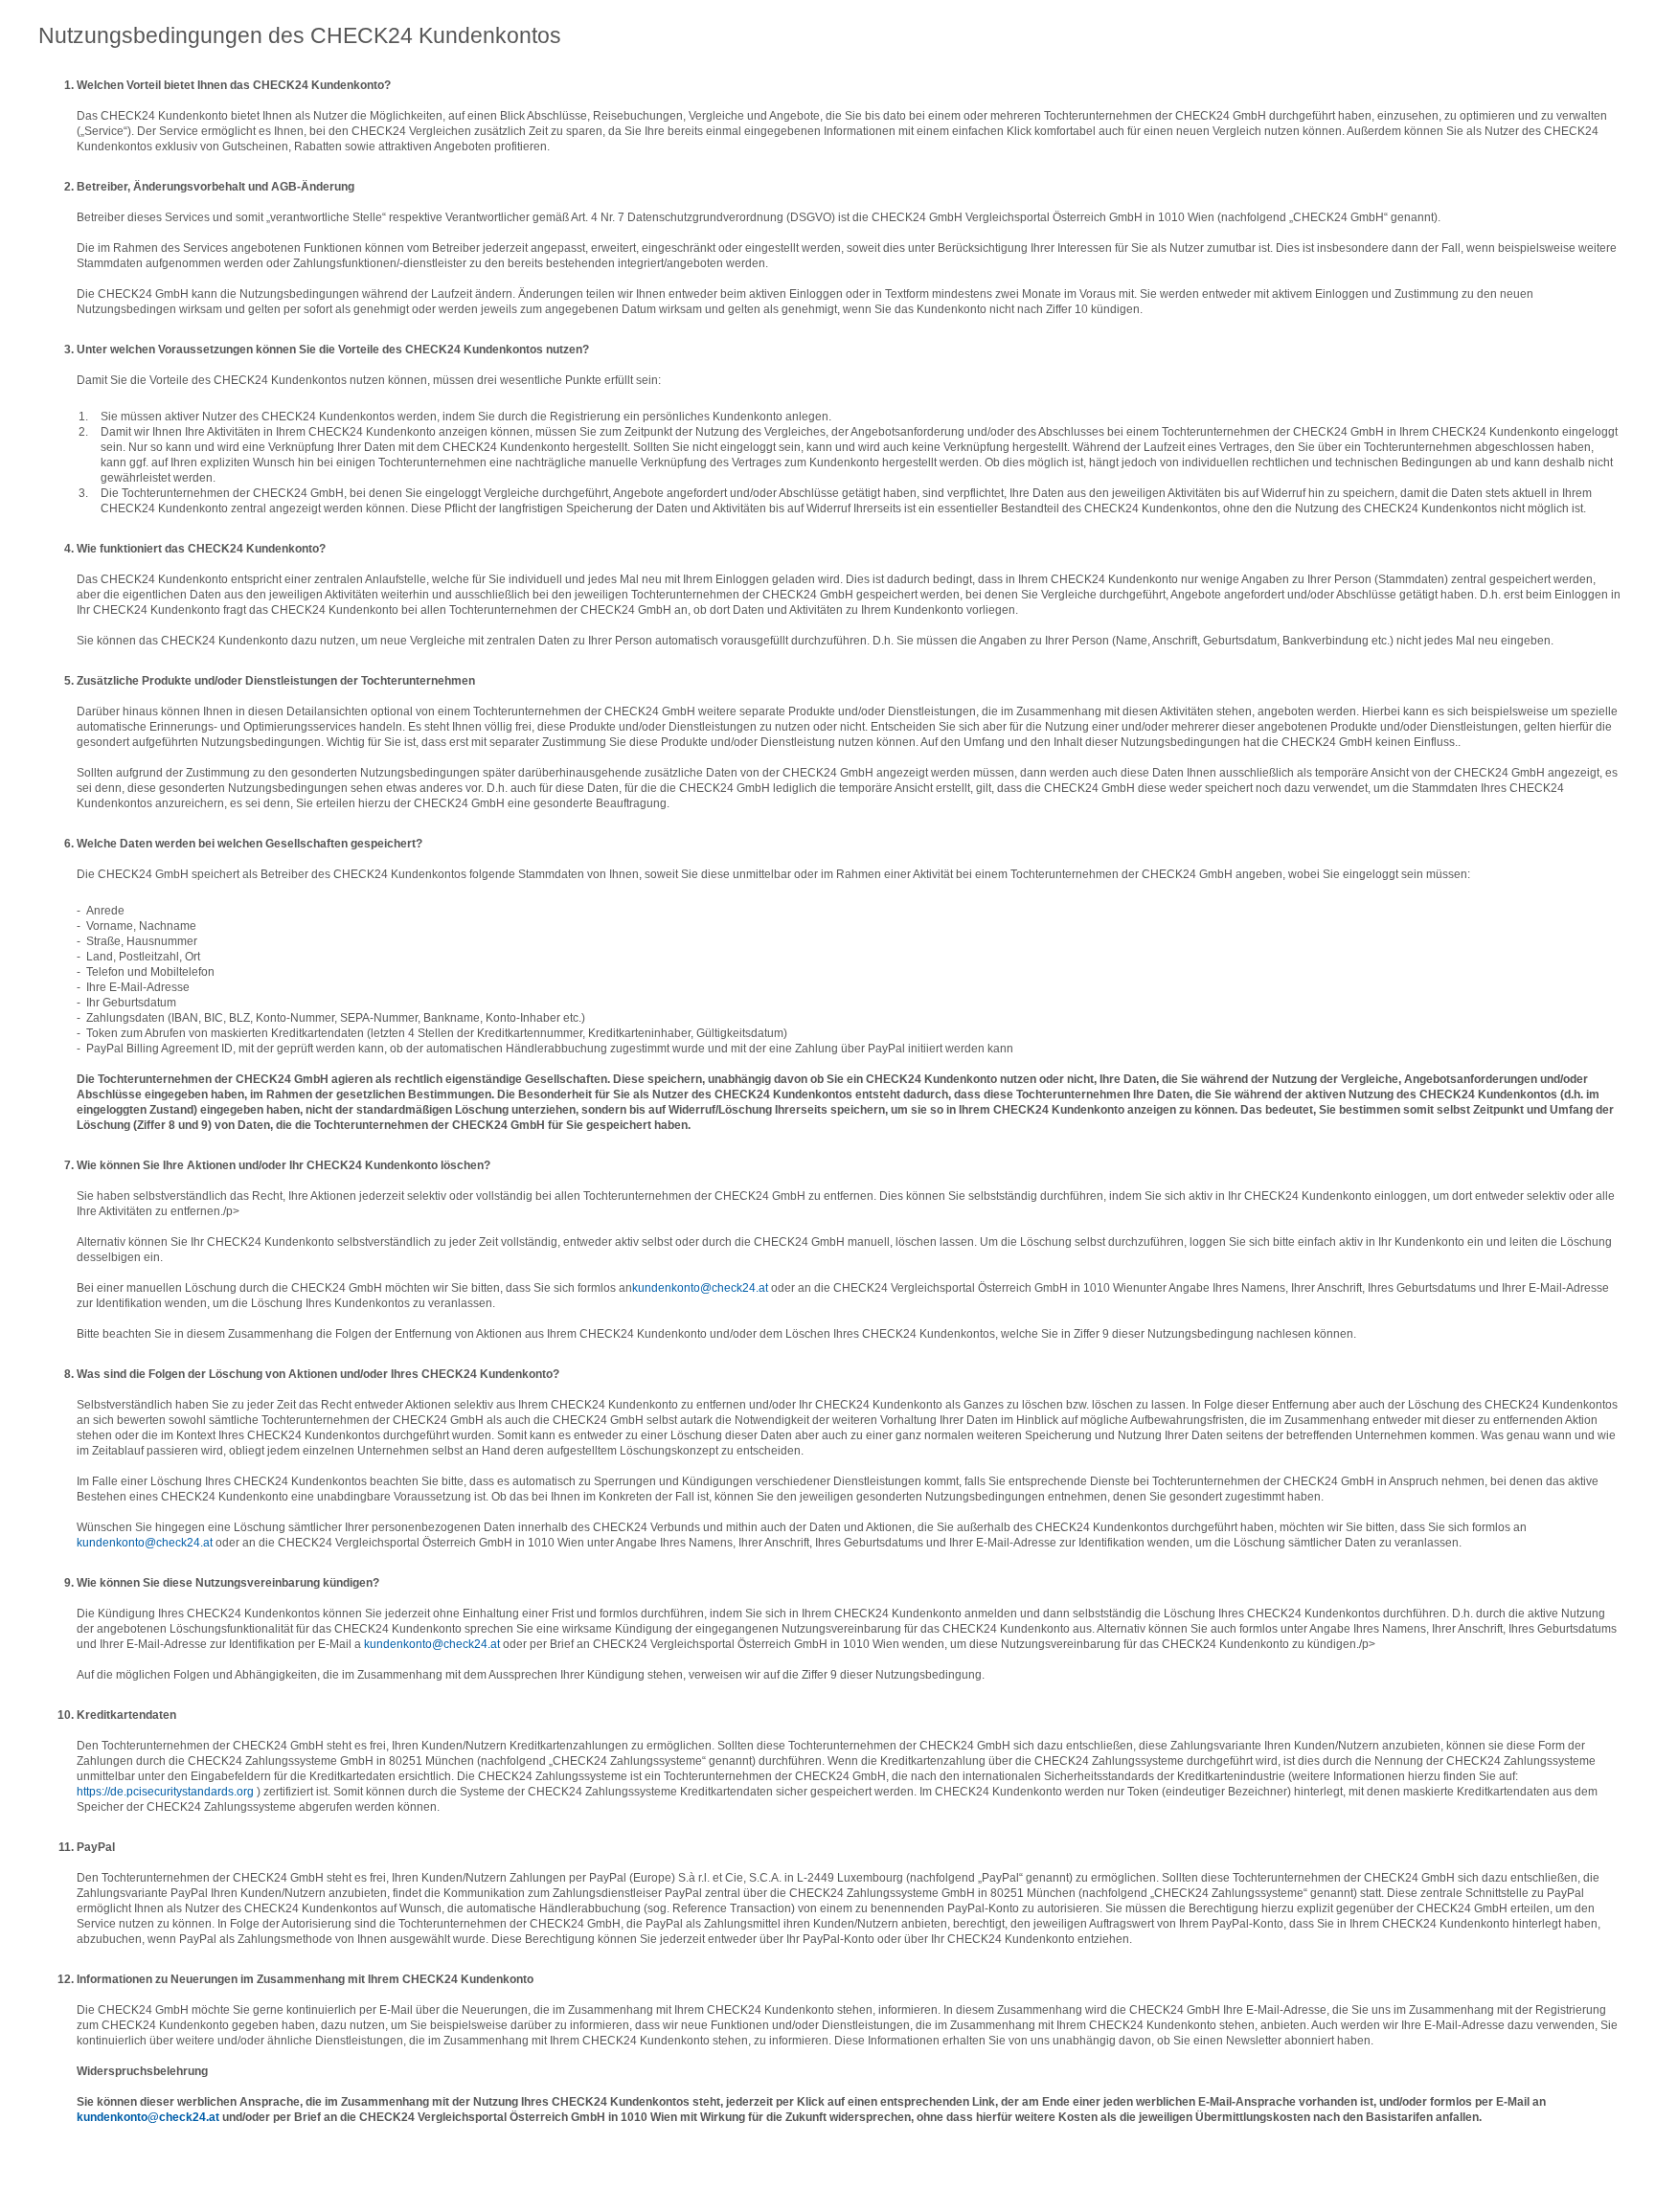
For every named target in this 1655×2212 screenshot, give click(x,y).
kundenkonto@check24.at (700, 1288)
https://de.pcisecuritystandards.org (165, 1792)
